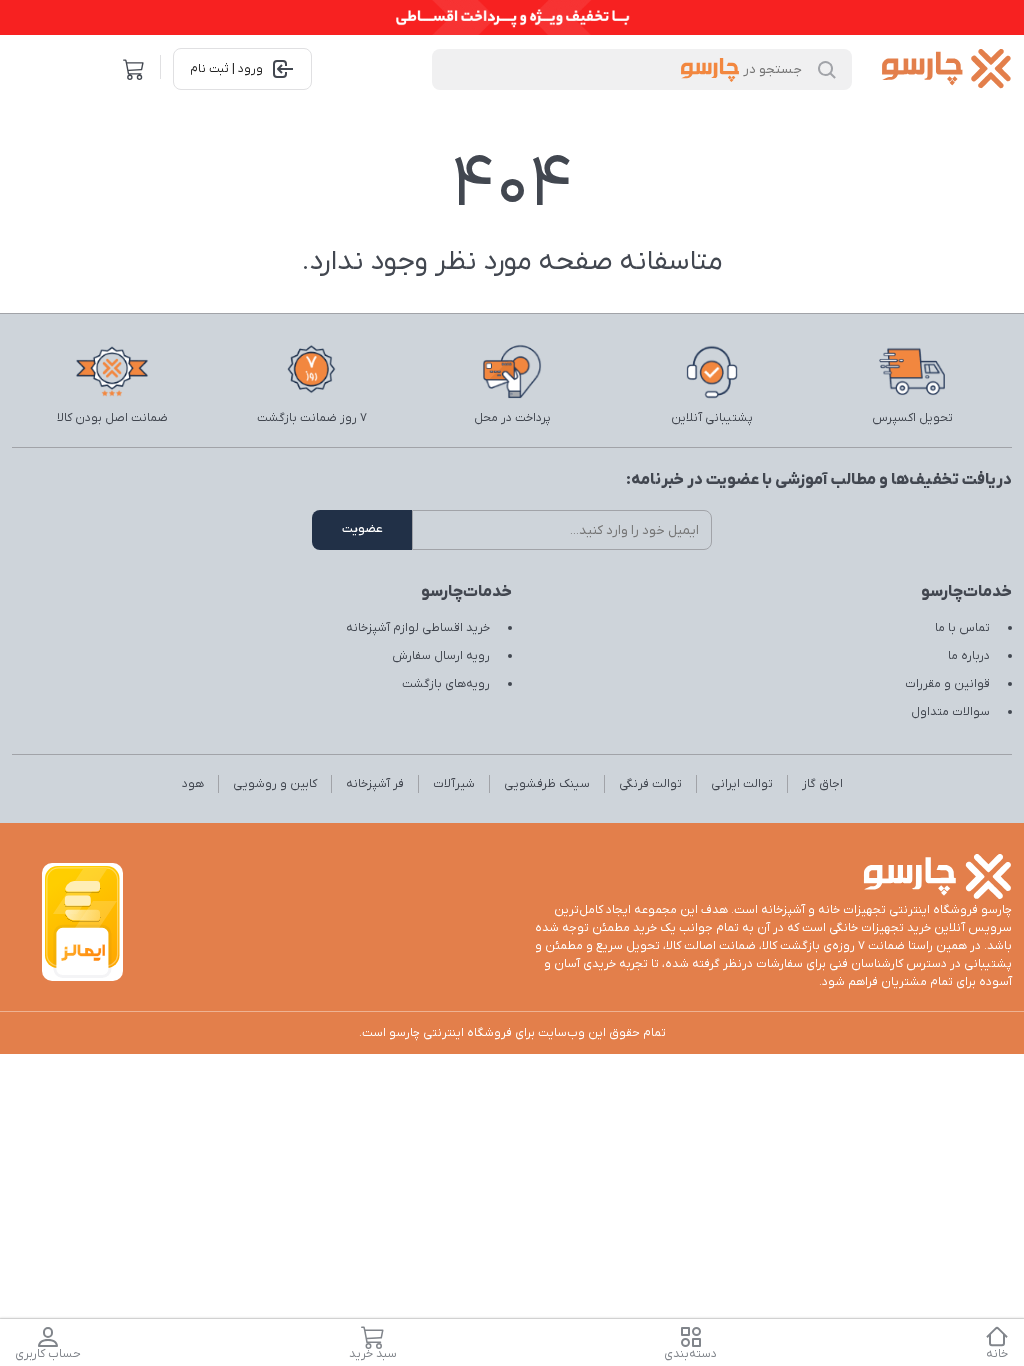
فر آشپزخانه (375, 784)
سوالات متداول (950, 712)
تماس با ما (962, 628)
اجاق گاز (822, 784)
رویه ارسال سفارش (441, 656)
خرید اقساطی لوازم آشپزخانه (418, 628)
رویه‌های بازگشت (446, 684)
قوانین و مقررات (947, 684)
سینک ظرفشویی (547, 784)
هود (193, 784)
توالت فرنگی (650, 784)
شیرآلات (454, 784)
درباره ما (969, 656)
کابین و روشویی (275, 784)
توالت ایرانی (742, 784)
